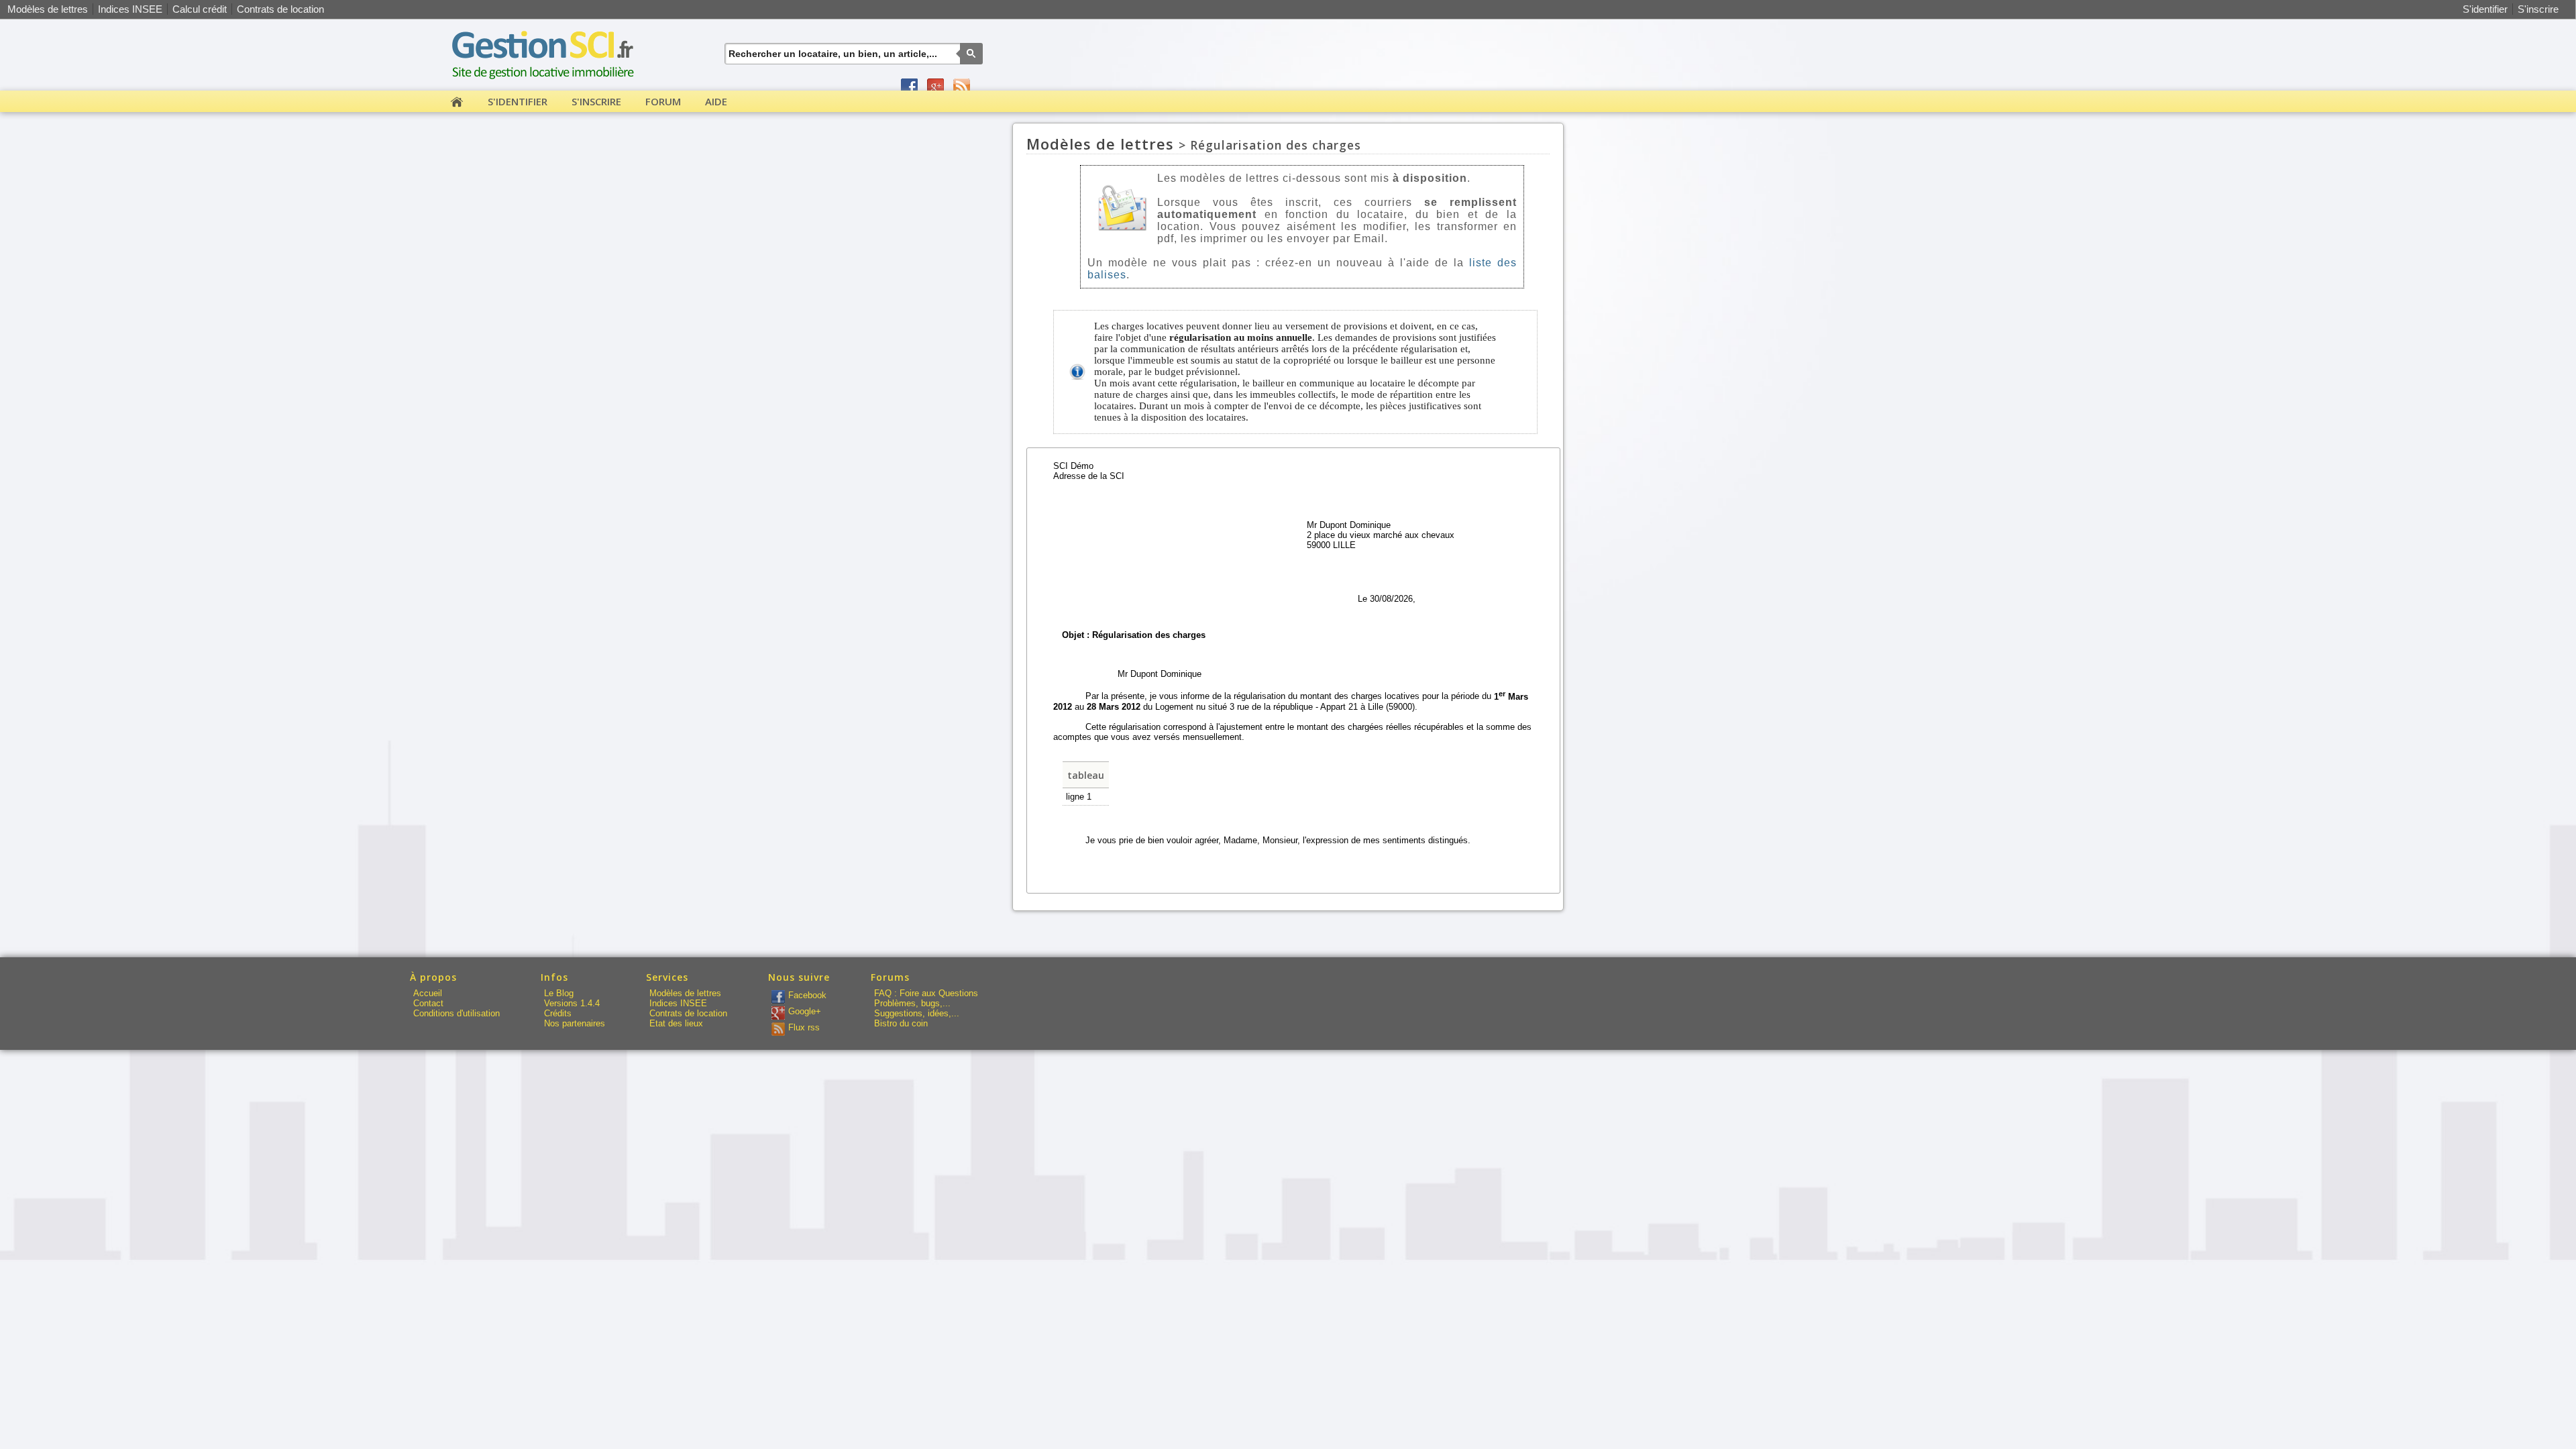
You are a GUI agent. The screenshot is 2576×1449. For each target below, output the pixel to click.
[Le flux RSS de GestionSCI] (962, 87)
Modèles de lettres (48, 9)
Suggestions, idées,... (917, 1013)
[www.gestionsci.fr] (545, 84)
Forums (890, 977)
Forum (663, 101)
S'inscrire (2538, 9)
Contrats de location (280, 9)
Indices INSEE (130, 9)
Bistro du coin (901, 1023)
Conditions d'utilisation (457, 1013)
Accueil (428, 993)
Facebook (807, 995)
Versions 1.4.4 (572, 1003)
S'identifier (2485, 9)
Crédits (558, 1013)
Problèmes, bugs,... (912, 1003)
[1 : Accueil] (457, 104)
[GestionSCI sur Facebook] (909, 87)
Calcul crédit (200, 9)
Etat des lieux (676, 1023)
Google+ (805, 1011)
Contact (428, 1003)
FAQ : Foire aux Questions (926, 993)
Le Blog (559, 993)
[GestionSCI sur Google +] (935, 87)
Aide (716, 101)
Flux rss (804, 1027)
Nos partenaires (575, 1023)
